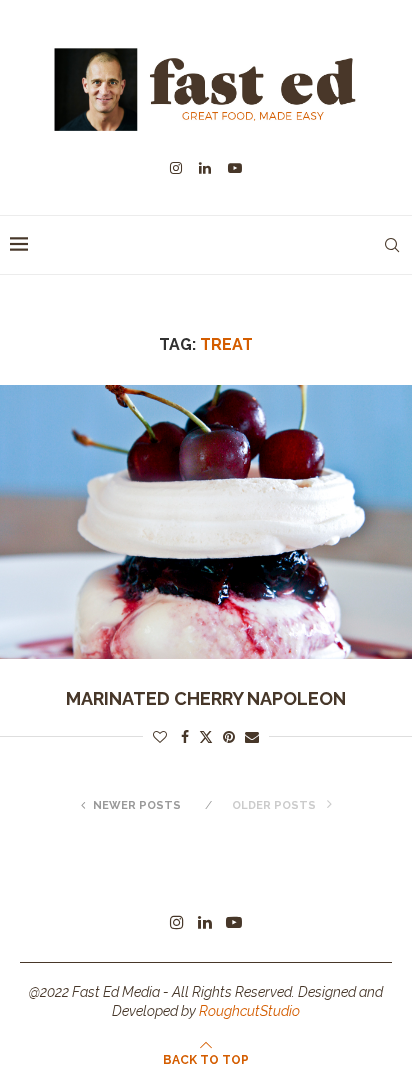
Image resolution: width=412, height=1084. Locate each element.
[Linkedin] (205, 168)
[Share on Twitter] (206, 736)
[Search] (392, 245)
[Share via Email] (252, 737)
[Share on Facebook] (185, 737)
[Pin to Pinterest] (229, 737)
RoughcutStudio (249, 1011)
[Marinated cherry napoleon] (206, 522)
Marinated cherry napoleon (206, 698)
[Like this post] (160, 737)
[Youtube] (235, 168)
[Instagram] (176, 168)
